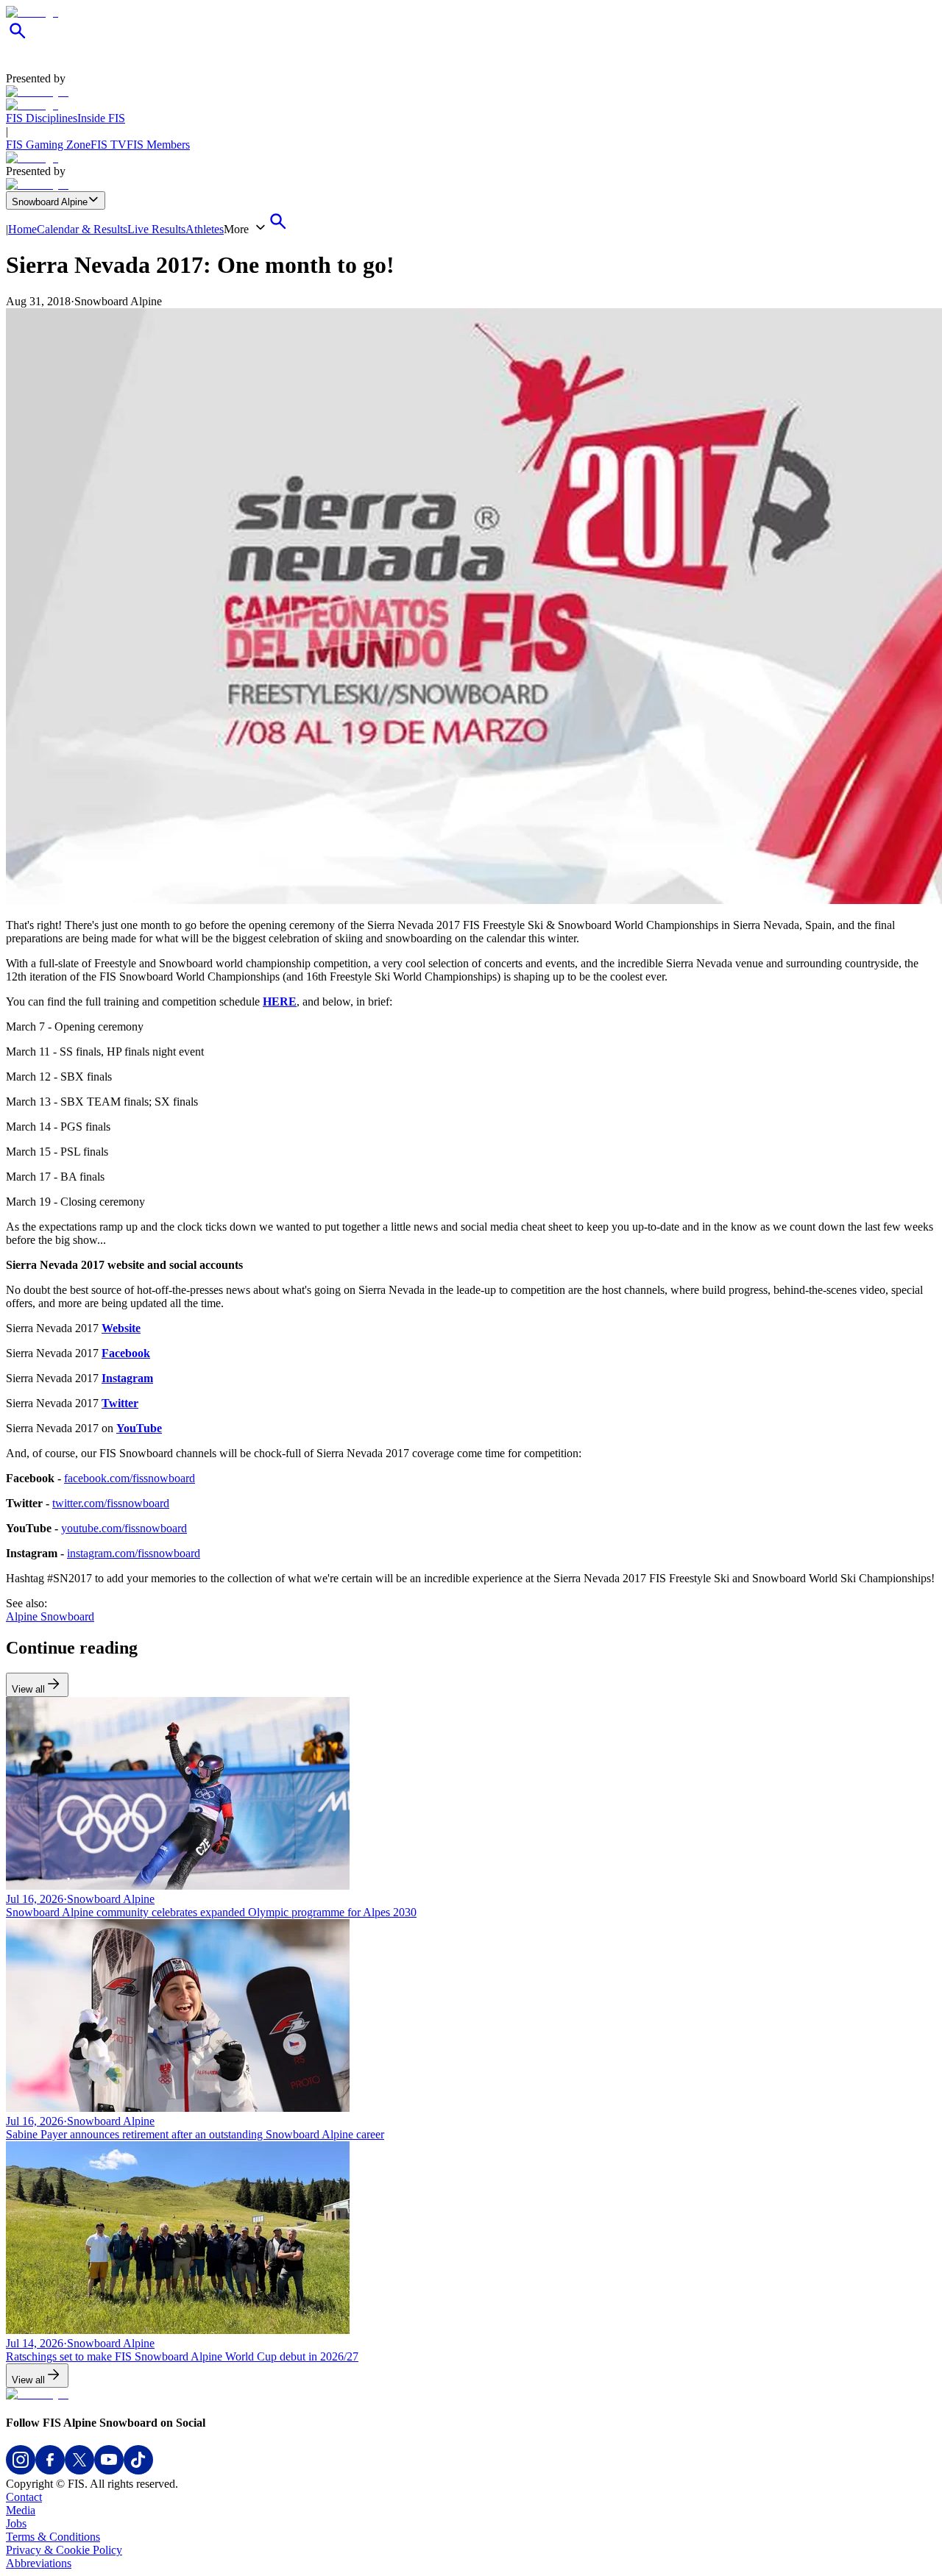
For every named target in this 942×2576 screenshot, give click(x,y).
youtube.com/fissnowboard (124, 1528)
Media (21, 2510)
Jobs (16, 2523)
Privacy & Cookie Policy (64, 2550)
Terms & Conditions (53, 2537)
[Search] (18, 39)
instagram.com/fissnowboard (134, 1553)
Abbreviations (39, 2563)
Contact (24, 2497)
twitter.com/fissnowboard (111, 1503)
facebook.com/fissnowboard (130, 1478)
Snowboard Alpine (50, 202)
